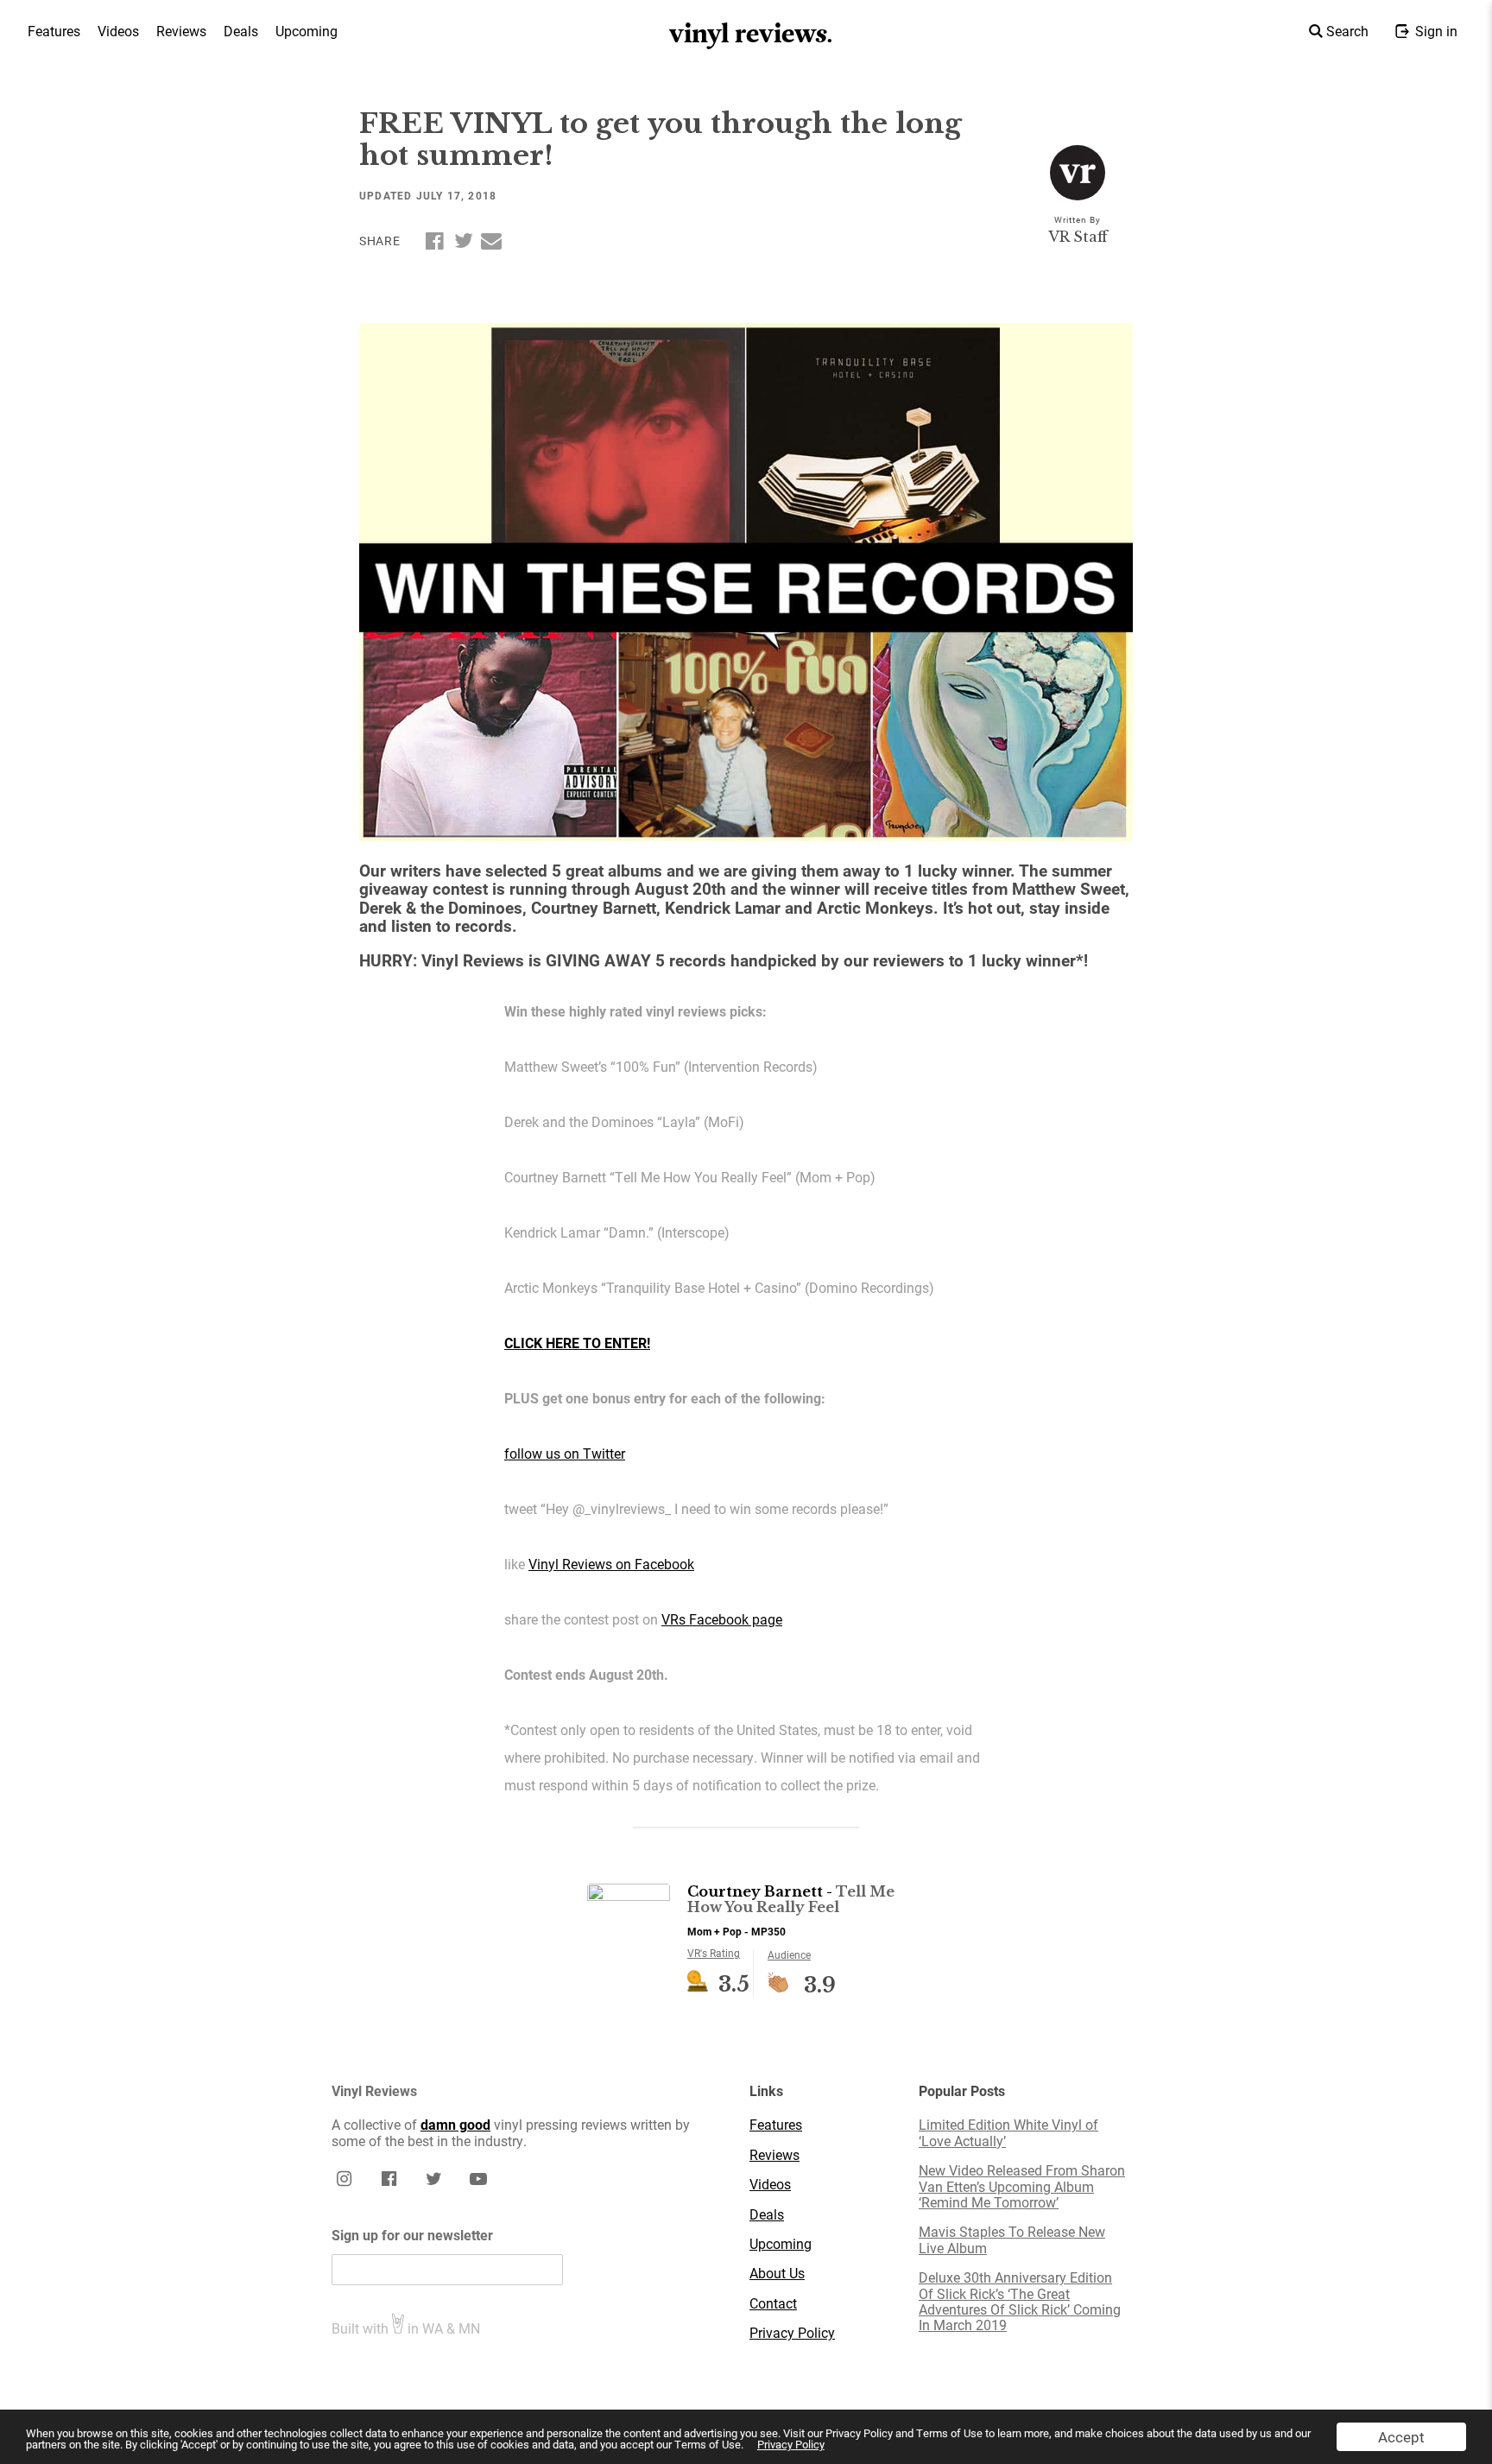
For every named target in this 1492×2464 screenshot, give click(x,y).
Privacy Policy (791, 2444)
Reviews (181, 31)
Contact (773, 2303)
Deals (241, 31)
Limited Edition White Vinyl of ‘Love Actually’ (1008, 2133)
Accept (1401, 2437)
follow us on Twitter (565, 1453)
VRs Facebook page (722, 1619)
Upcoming (307, 31)
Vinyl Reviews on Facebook (611, 1564)
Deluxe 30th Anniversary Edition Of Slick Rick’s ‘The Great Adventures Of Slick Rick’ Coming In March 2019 (1020, 2302)
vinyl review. (752, 34)
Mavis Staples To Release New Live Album (1012, 2240)
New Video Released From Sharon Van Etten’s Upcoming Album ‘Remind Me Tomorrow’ (1022, 2186)
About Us (777, 2273)
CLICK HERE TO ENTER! (577, 1343)
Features (54, 31)
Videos (118, 31)
